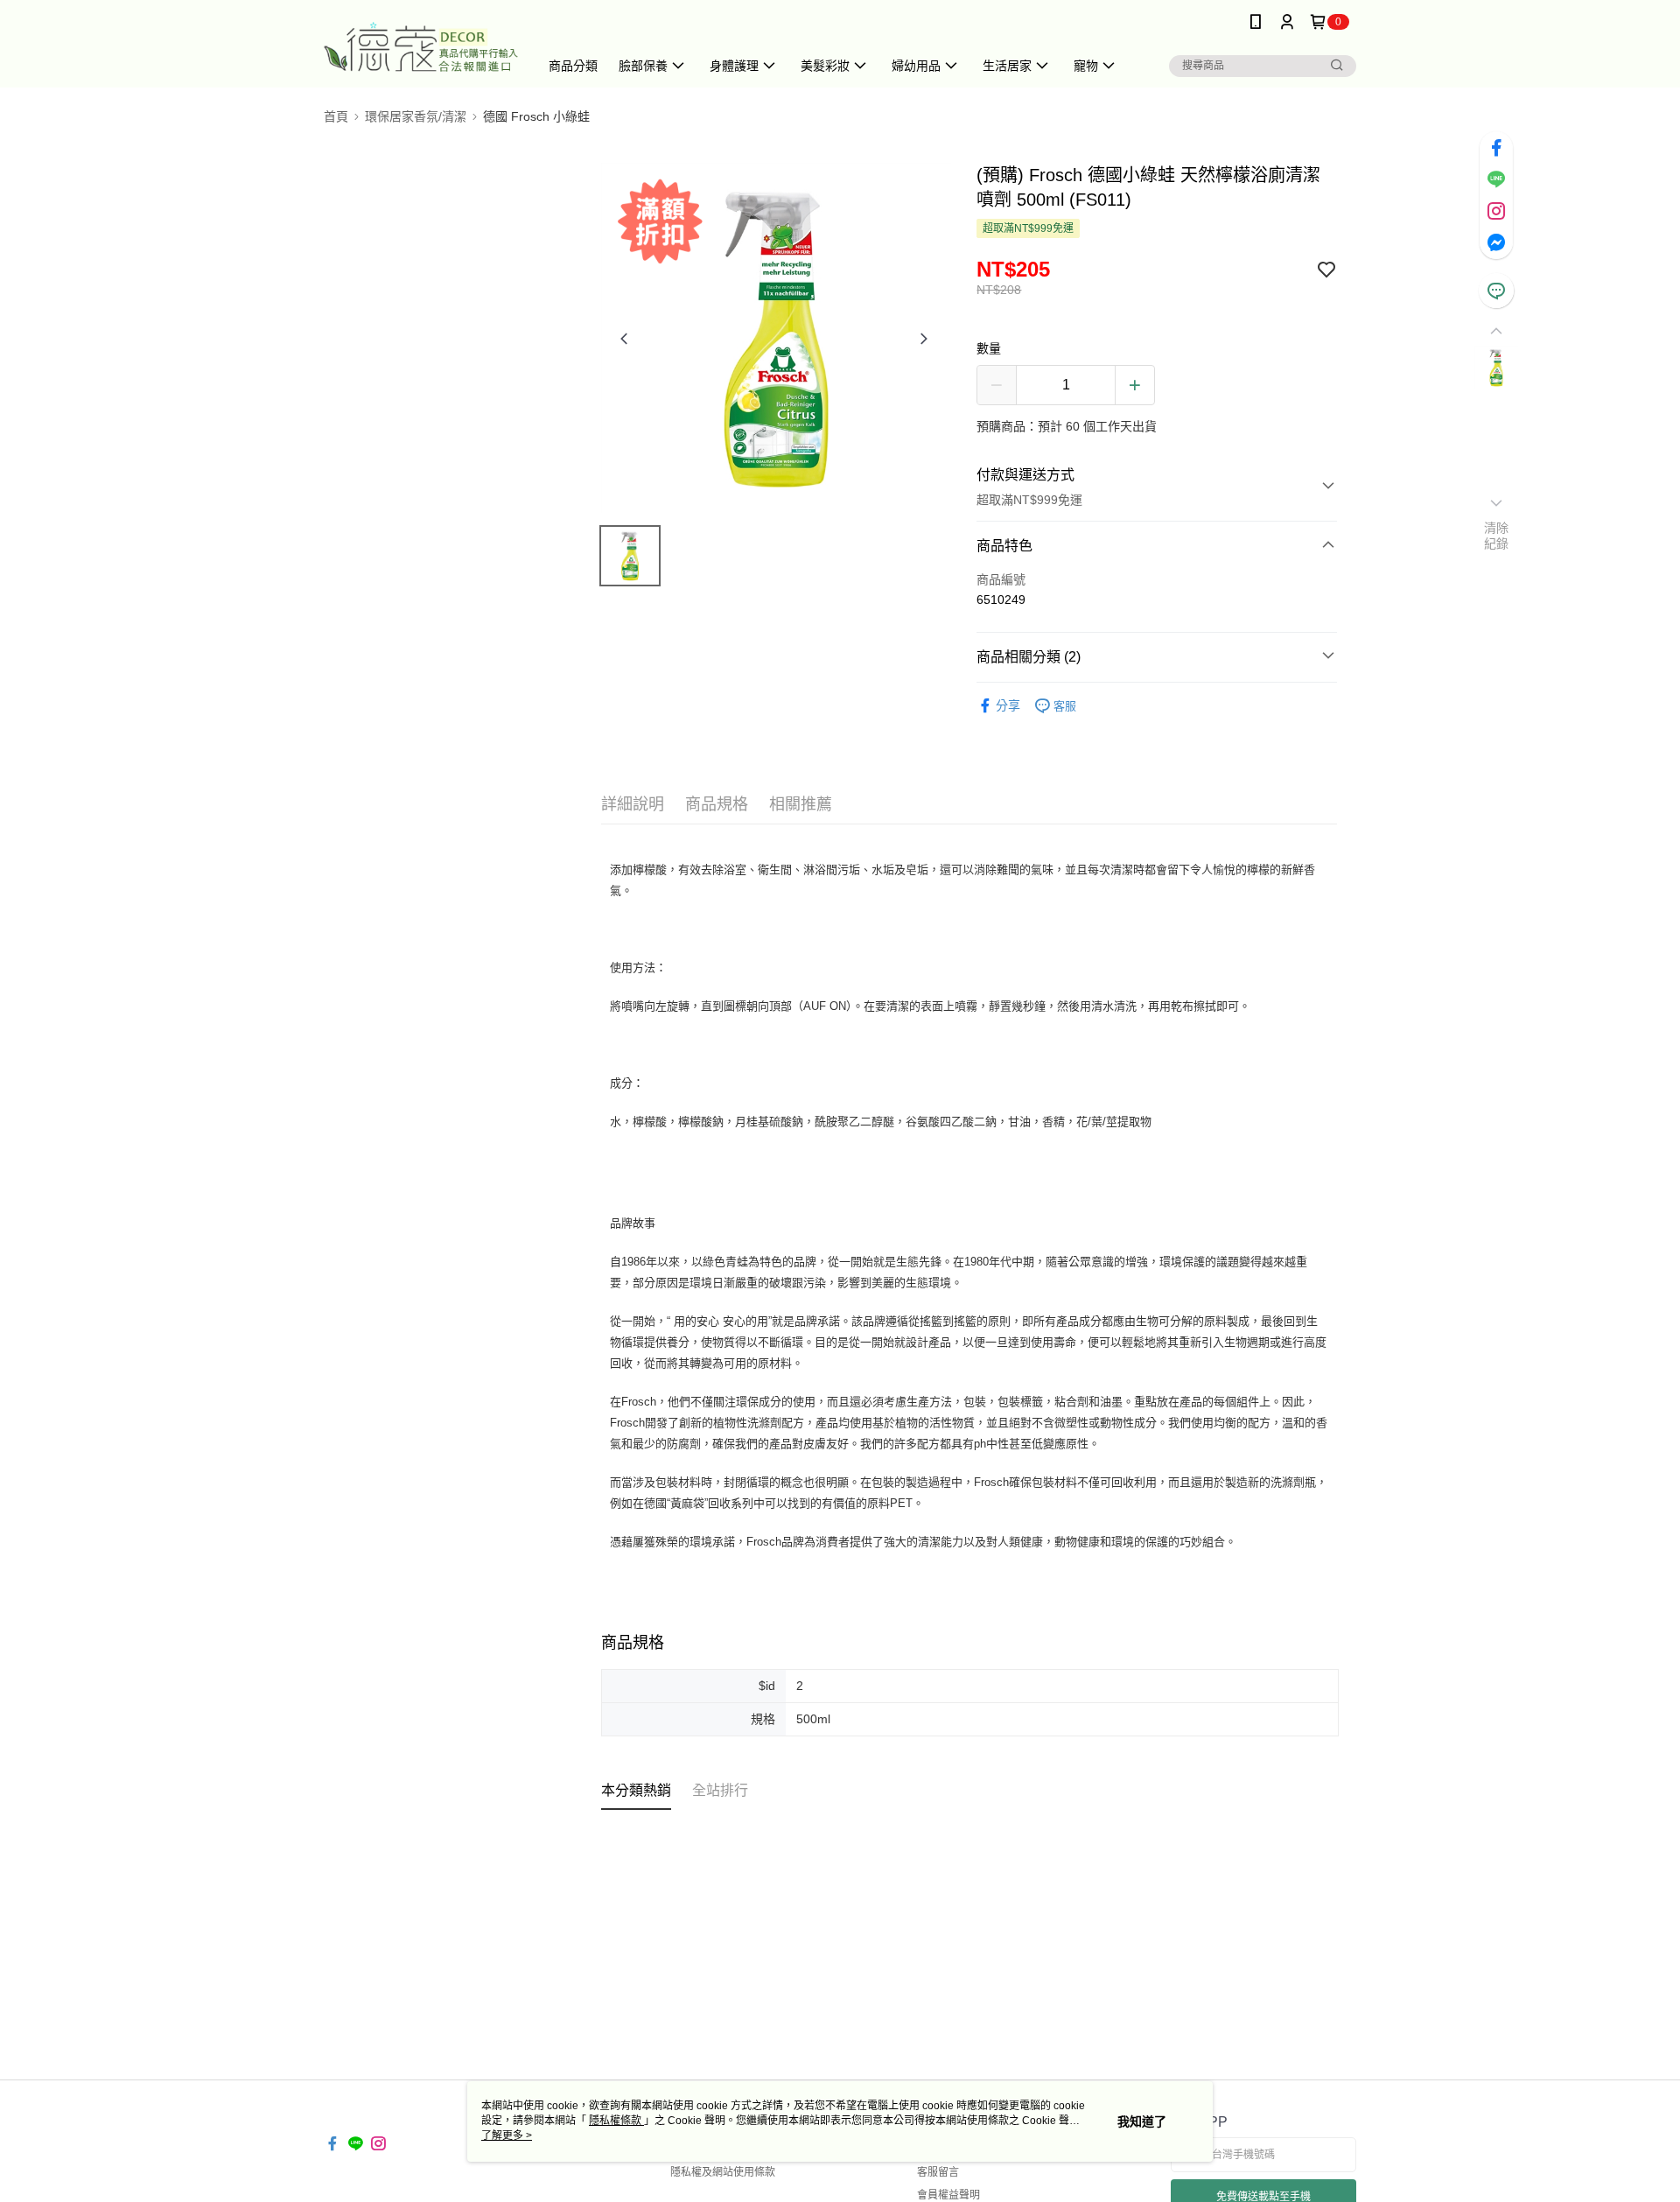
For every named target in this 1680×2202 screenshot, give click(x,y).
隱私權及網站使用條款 (723, 2172)
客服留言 (938, 2172)
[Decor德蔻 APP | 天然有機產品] (421, 46)
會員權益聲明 (948, 2195)
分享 (1008, 705)
